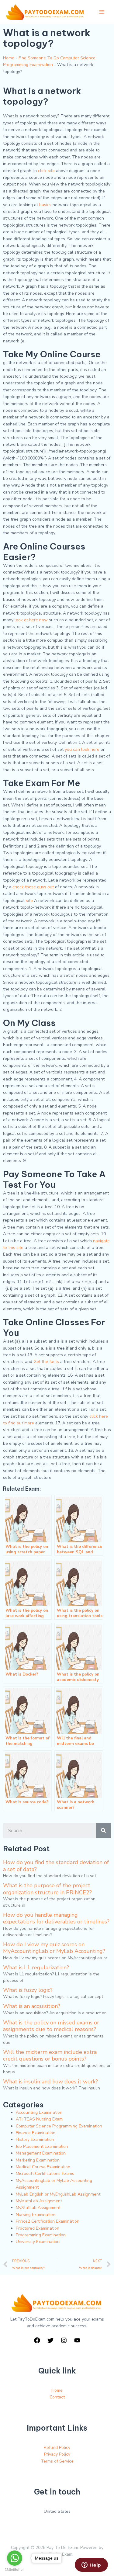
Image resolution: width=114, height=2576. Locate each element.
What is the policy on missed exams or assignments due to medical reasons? (51, 2026)
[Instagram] (64, 2340)
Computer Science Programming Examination (59, 2126)
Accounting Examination (39, 2112)
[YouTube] (77, 2340)
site (29, 901)
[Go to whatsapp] (15, 2558)
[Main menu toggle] (102, 12)
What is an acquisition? (32, 2006)
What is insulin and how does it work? (50, 2082)
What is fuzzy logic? (28, 1990)
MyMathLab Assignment (39, 2201)
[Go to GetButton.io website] (15, 2570)
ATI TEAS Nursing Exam (39, 2119)
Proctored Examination (38, 2228)
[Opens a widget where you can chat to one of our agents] (91, 2565)
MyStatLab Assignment (38, 2208)
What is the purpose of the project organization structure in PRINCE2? (47, 1889)
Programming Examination (41, 2235)
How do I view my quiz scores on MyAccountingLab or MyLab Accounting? (54, 1948)
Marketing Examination (38, 2160)
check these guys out (33, 887)
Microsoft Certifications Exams (45, 2174)
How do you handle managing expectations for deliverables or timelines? (56, 1918)
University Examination (38, 2242)
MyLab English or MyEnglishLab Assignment (58, 2194)
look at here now (31, 620)
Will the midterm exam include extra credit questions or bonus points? (50, 2055)
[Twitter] (50, 2340)
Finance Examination (36, 2133)
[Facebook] (37, 2340)
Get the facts (46, 1362)
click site (46, 171)
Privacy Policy (57, 2454)
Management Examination (41, 2153)
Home (9, 58)
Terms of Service (57, 2461)
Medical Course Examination (43, 2167)
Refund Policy (57, 2448)
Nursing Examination (36, 2215)
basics (45, 205)
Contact (57, 2397)
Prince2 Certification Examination (48, 2221)
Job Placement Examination (42, 2146)
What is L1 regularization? (36, 1968)
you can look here (82, 749)
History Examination (35, 2139)
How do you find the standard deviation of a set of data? (56, 1866)
